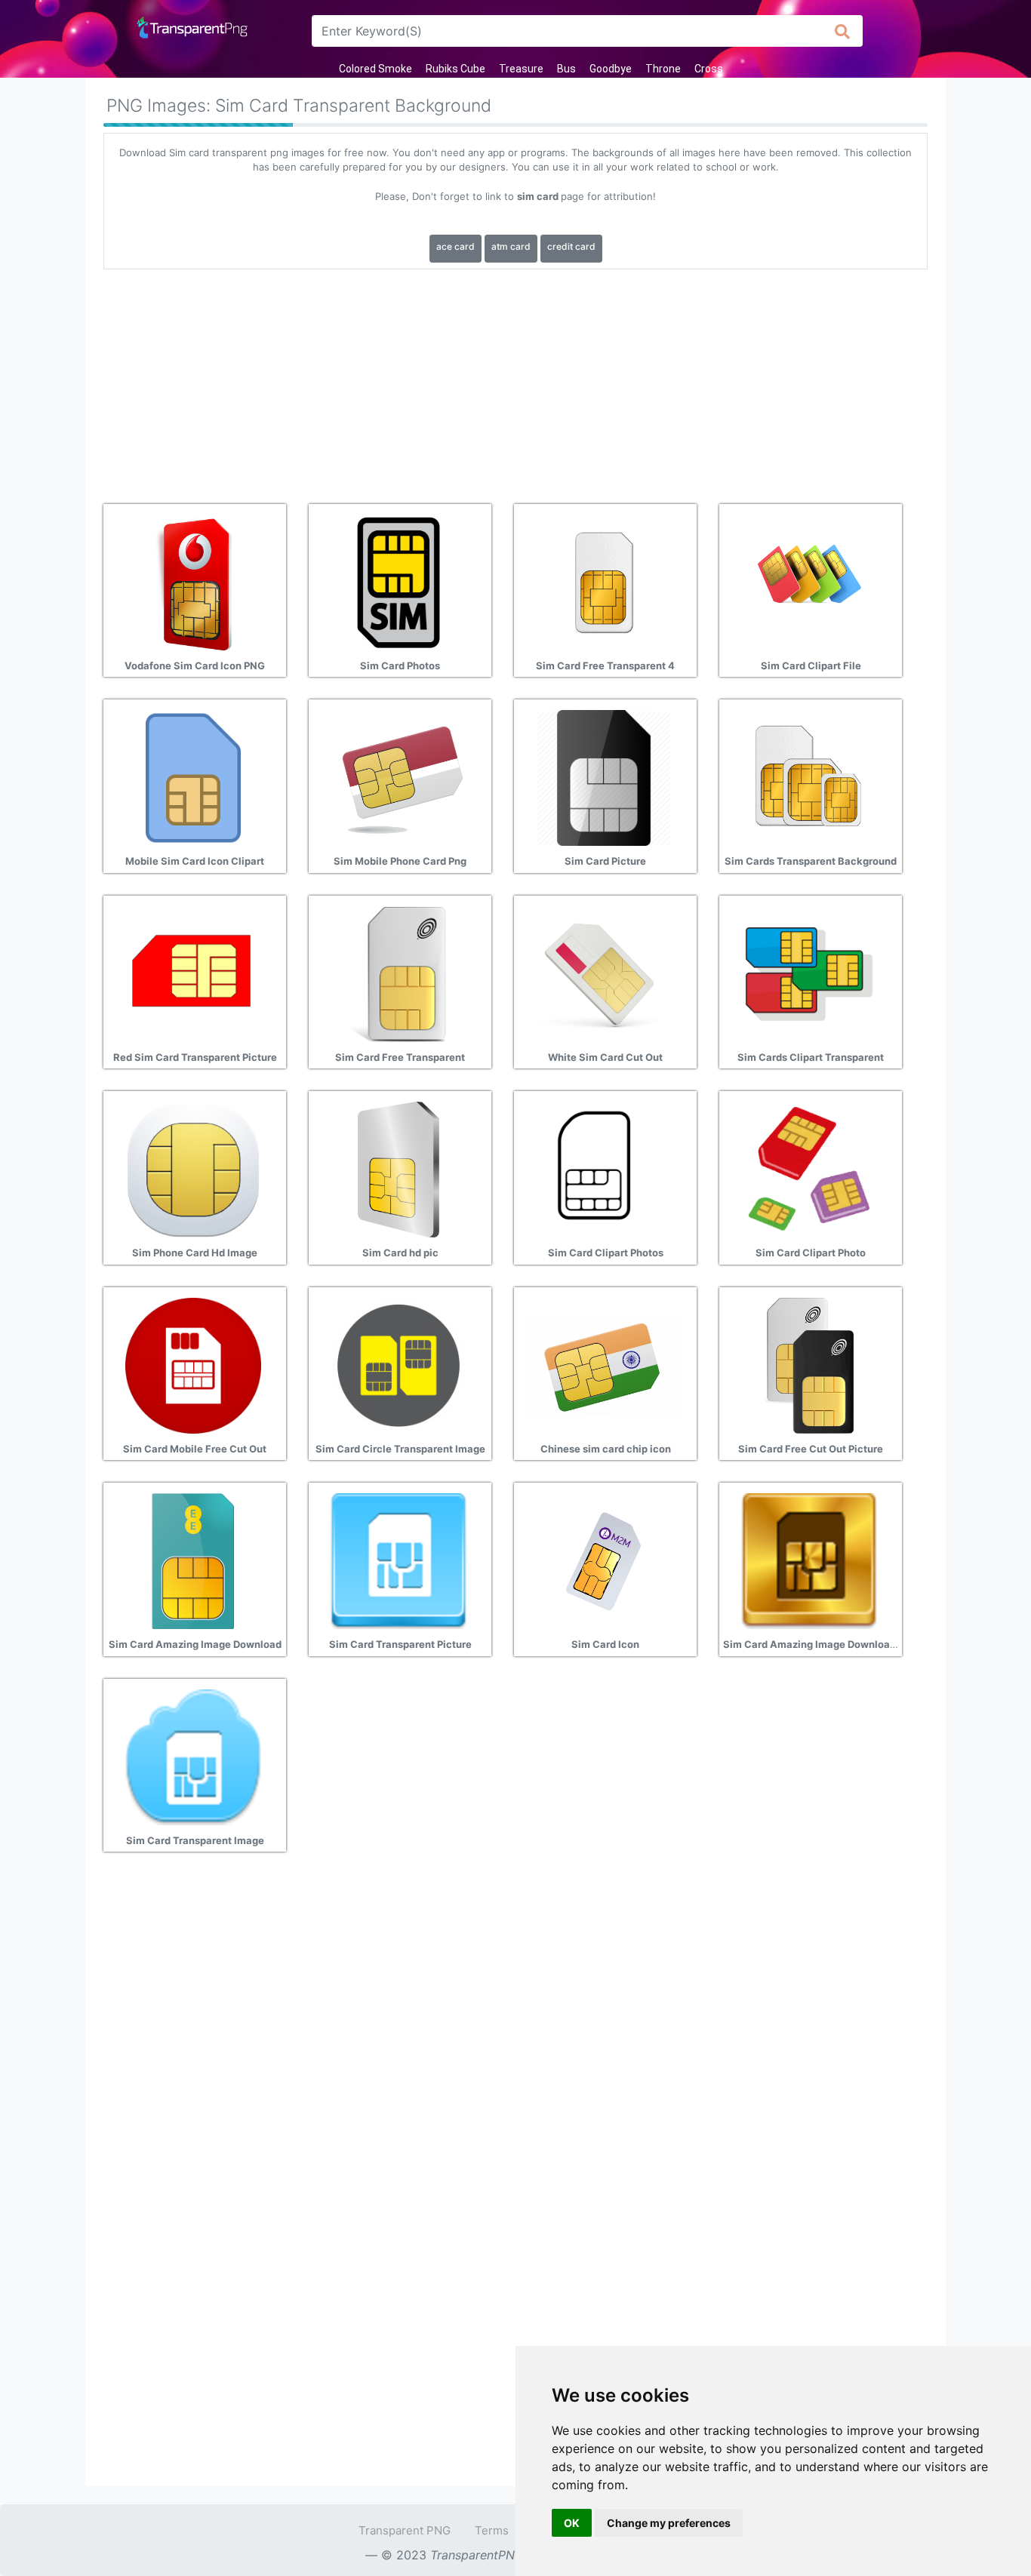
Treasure (521, 69)
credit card (571, 246)
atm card (511, 246)
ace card (455, 246)
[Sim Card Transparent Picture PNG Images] (399, 1560)
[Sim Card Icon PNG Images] (604, 1560)
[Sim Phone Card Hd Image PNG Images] (193, 1169)
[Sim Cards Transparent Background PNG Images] (809, 777)
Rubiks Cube (455, 69)
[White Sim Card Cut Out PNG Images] (604, 973)
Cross (709, 69)
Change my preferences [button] (669, 2523)
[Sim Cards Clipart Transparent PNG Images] (809, 973)
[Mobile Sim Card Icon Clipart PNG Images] (193, 777)
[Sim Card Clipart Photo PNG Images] (809, 1169)
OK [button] (572, 2523)
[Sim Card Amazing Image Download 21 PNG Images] (809, 1560)
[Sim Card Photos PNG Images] (399, 581)
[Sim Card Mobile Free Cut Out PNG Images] (193, 1364)
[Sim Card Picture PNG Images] (604, 777)
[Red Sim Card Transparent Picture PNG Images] (193, 973)
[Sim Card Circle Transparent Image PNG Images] (399, 1364)
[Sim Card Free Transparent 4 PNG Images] (604, 581)
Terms (492, 2530)
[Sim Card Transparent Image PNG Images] (193, 1756)
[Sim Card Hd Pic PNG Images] (399, 1169)
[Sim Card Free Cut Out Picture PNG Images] (809, 1364)
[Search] (843, 31)
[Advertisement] (515, 381)
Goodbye (611, 69)
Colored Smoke (375, 69)
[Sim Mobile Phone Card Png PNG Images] (399, 777)
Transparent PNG (405, 2530)
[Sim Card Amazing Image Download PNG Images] (193, 1560)
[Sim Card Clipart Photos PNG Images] (604, 1169)
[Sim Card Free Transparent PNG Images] (399, 973)
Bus (566, 69)
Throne (663, 69)
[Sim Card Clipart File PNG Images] (809, 581)
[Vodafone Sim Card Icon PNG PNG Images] (193, 581)
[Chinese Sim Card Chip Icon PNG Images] (604, 1364)
